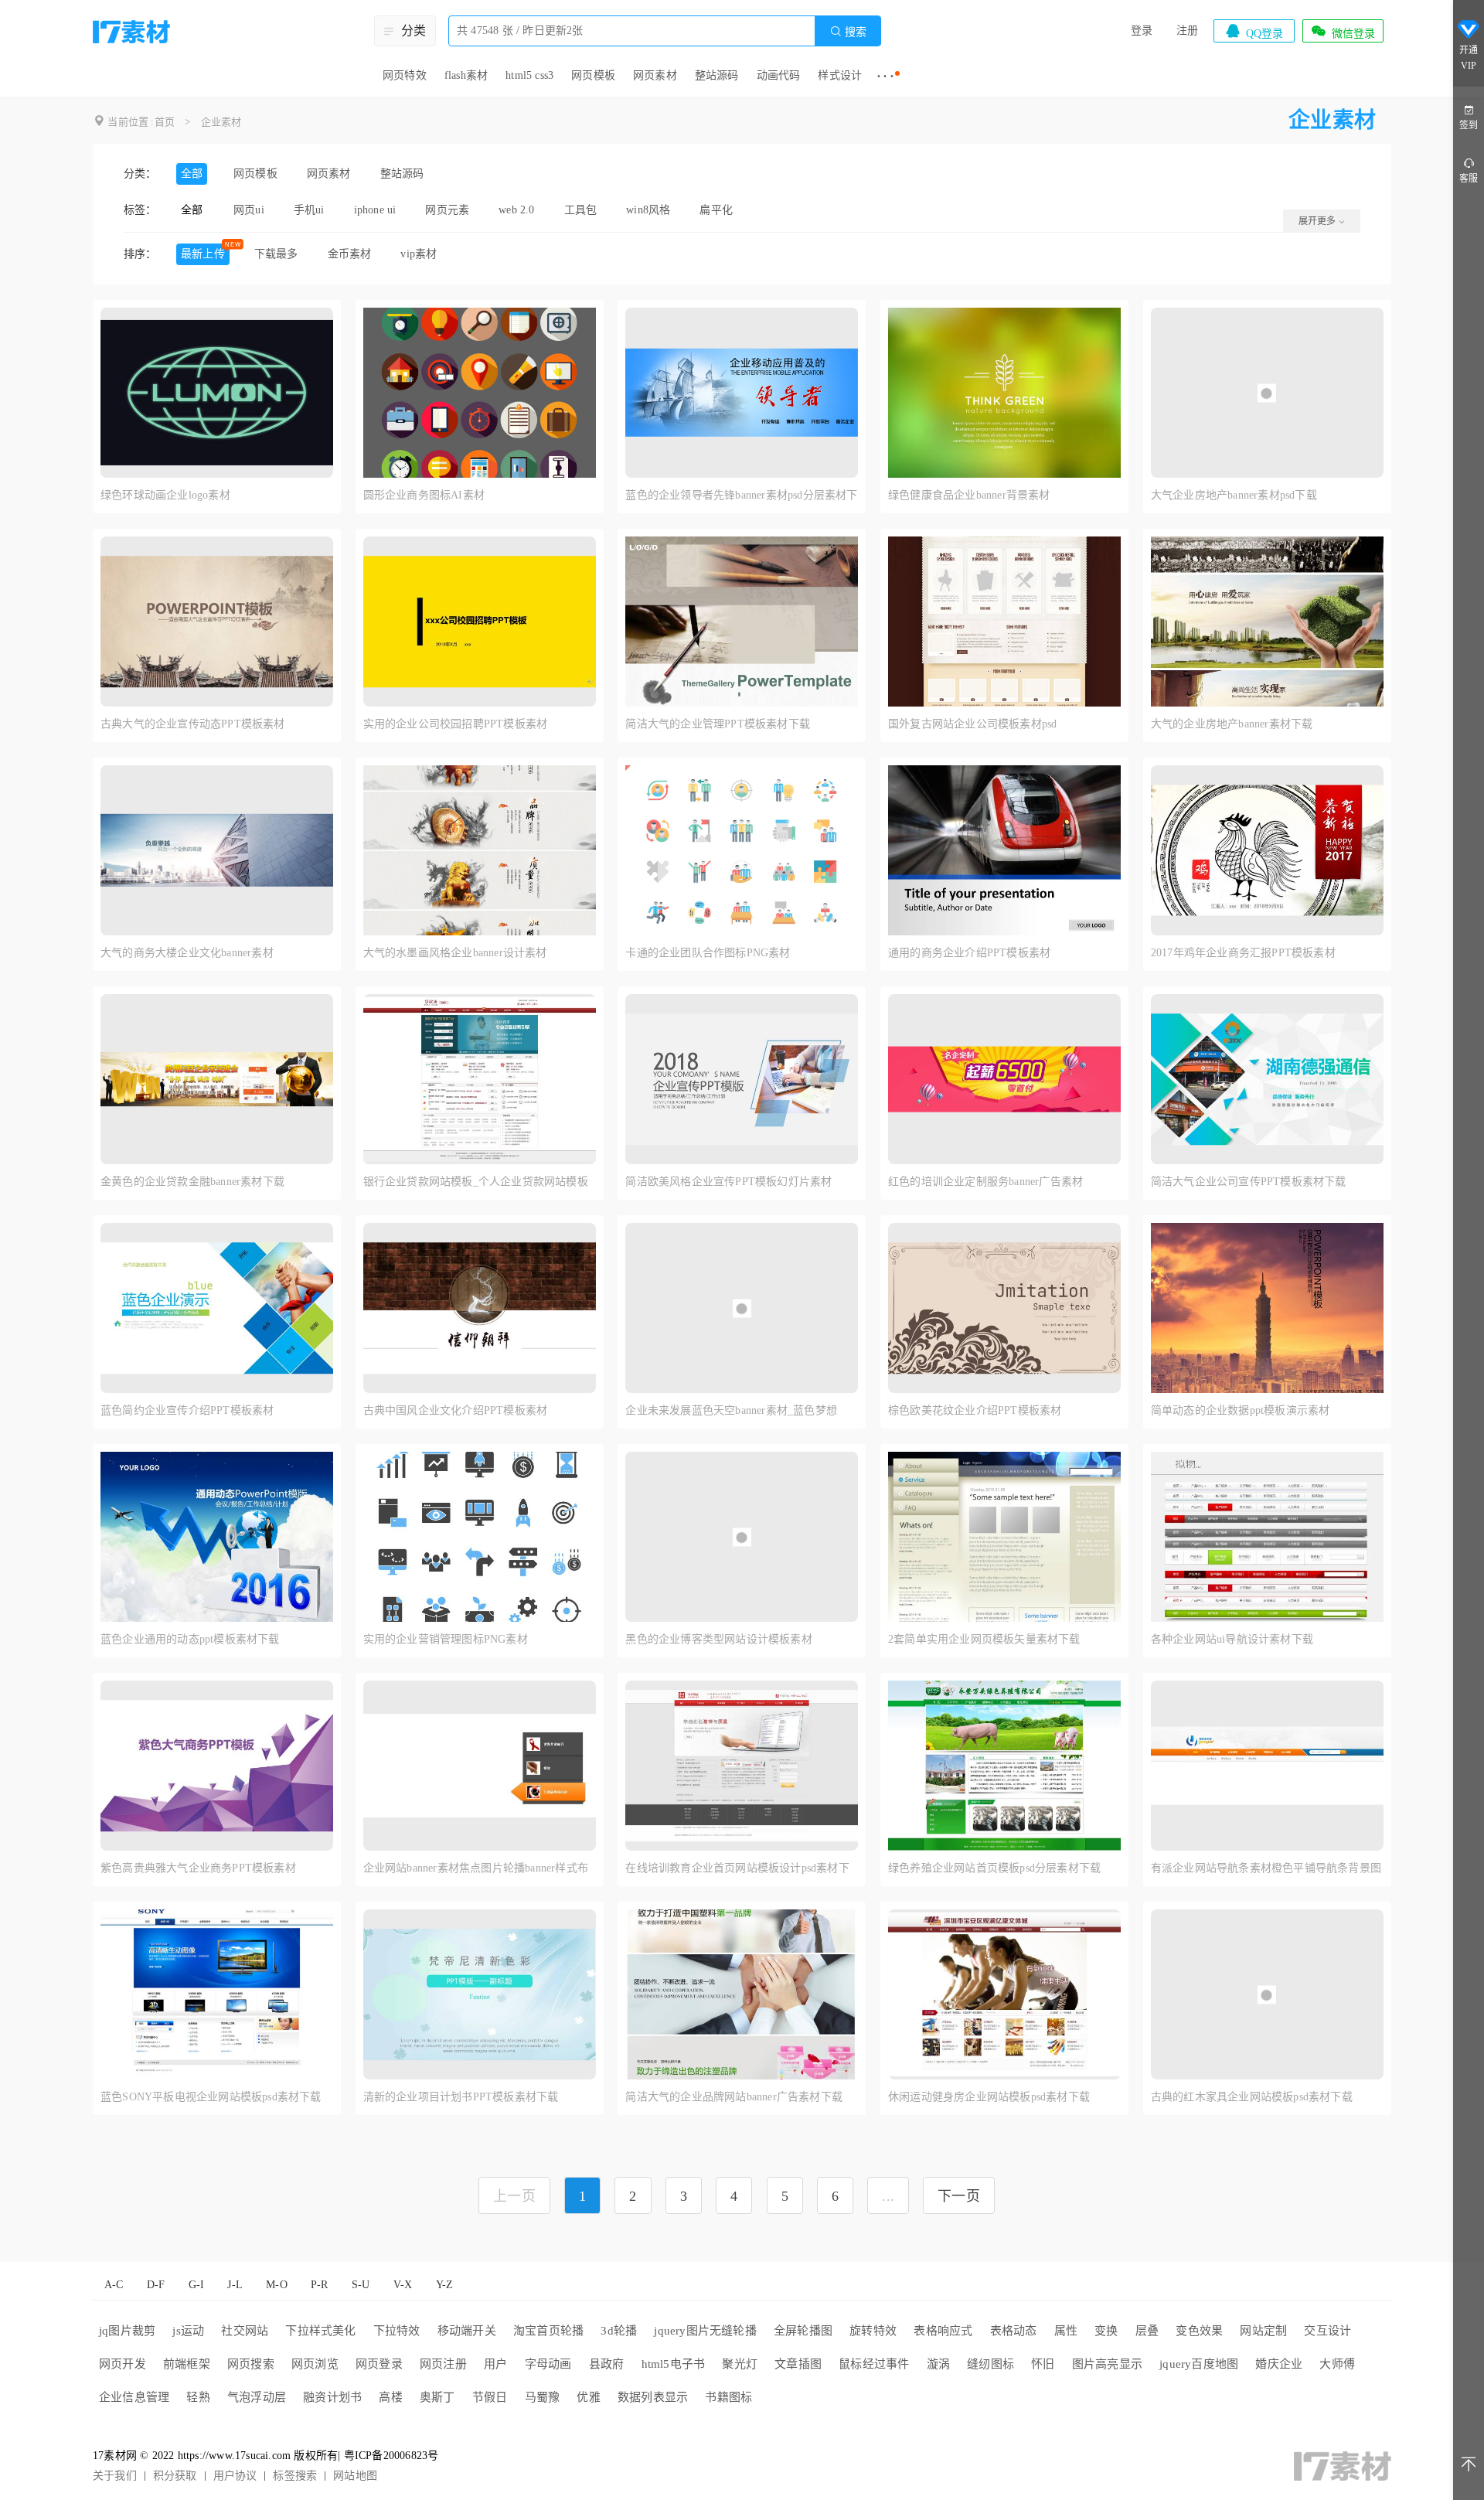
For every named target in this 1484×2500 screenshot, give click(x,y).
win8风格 (648, 210)
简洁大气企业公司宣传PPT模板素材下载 (1249, 1182)
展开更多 (1319, 221)
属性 (1066, 2331)
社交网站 (245, 2331)
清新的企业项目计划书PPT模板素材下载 (461, 2097)
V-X (403, 2285)
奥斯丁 (437, 2397)
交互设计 (1327, 2331)
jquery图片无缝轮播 (705, 2331)
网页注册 (443, 2364)
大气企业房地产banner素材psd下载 (1234, 495)
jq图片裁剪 (127, 2331)
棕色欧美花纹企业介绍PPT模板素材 (975, 1410)
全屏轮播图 (803, 2331)
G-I (197, 2285)
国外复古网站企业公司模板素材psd (972, 724)
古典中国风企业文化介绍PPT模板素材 (456, 1410)
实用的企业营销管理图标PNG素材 (446, 1639)
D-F (156, 2285)
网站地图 (355, 2476)
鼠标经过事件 (874, 2364)
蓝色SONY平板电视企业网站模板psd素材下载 (211, 2097)
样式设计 (840, 75)
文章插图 (798, 2364)
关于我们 (115, 2476)
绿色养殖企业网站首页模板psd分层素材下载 (994, 1868)
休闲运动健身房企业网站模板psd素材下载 (989, 2097)
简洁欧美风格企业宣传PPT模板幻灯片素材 (728, 1182)
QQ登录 (1254, 31)
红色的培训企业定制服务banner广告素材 (985, 1182)
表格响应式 (943, 2331)
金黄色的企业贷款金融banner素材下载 (192, 1182)
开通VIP (1469, 58)
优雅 (588, 2397)
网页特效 (405, 75)
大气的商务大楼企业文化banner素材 (187, 953)
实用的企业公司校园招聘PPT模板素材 (456, 724)
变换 (1106, 2331)
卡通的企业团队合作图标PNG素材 (708, 953)
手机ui (309, 210)
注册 (1187, 31)
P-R (320, 2285)
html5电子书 (674, 2364)
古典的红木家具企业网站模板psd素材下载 (1252, 2097)
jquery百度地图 (1199, 2364)
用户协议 (235, 2476)
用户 (495, 2364)
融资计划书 (332, 2397)
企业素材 (221, 122)
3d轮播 (619, 2331)
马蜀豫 (543, 2397)
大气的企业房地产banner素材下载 (1232, 724)
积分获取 (175, 2476)
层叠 (1147, 2331)
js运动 (188, 2331)
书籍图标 (728, 2397)
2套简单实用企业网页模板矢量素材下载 (984, 1639)
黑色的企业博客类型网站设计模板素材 (718, 1639)
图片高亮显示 (1107, 2364)
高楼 (390, 2397)
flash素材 (466, 75)
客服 (1469, 179)
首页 (165, 122)
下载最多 (276, 254)
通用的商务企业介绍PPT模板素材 (969, 953)
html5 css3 (529, 75)
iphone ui (375, 210)
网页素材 (655, 75)
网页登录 (379, 2364)
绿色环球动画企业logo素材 (165, 495)
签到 (1469, 125)
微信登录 (1343, 31)
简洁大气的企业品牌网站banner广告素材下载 (734, 2097)
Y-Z (445, 2285)
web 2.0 (516, 210)
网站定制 (1263, 2331)
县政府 (607, 2364)
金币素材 (350, 254)
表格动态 (1014, 2331)
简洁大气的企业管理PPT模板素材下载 (718, 724)
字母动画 (548, 2364)
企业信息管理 (134, 2397)
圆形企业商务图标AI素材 (424, 495)
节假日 (490, 2397)
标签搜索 (295, 2476)
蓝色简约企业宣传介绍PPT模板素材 (187, 1410)
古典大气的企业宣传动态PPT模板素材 (193, 724)
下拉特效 (397, 2331)
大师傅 (1337, 2364)
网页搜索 (251, 2364)
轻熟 (198, 2397)
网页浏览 (315, 2364)
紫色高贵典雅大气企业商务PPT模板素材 (198, 1868)
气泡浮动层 (257, 2397)
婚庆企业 (1279, 2364)
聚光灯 (740, 2364)
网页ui (249, 210)
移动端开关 (467, 2331)
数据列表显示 (653, 2397)
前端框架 (187, 2364)
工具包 (581, 210)
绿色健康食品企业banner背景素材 (969, 495)
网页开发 (123, 2364)
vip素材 (419, 254)
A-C (114, 2285)
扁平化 (716, 210)
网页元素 (447, 210)
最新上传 (203, 254)
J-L (235, 2285)
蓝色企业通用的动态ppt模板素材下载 (190, 1639)
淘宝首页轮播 (548, 2331)
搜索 (848, 31)
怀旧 (1043, 2364)
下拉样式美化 (320, 2331)
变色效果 (1199, 2331)
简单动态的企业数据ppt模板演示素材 (1241, 1410)
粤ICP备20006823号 (391, 2456)
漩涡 (938, 2364)
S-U (361, 2285)
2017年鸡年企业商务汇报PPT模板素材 (1243, 953)
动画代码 (779, 75)
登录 (1142, 31)
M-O (277, 2285)
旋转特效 (873, 2331)
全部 (192, 174)
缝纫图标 (990, 2364)
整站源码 (717, 75)
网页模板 (593, 75)
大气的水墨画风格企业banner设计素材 (455, 953)
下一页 (959, 2196)
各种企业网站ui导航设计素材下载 (1232, 1639)
